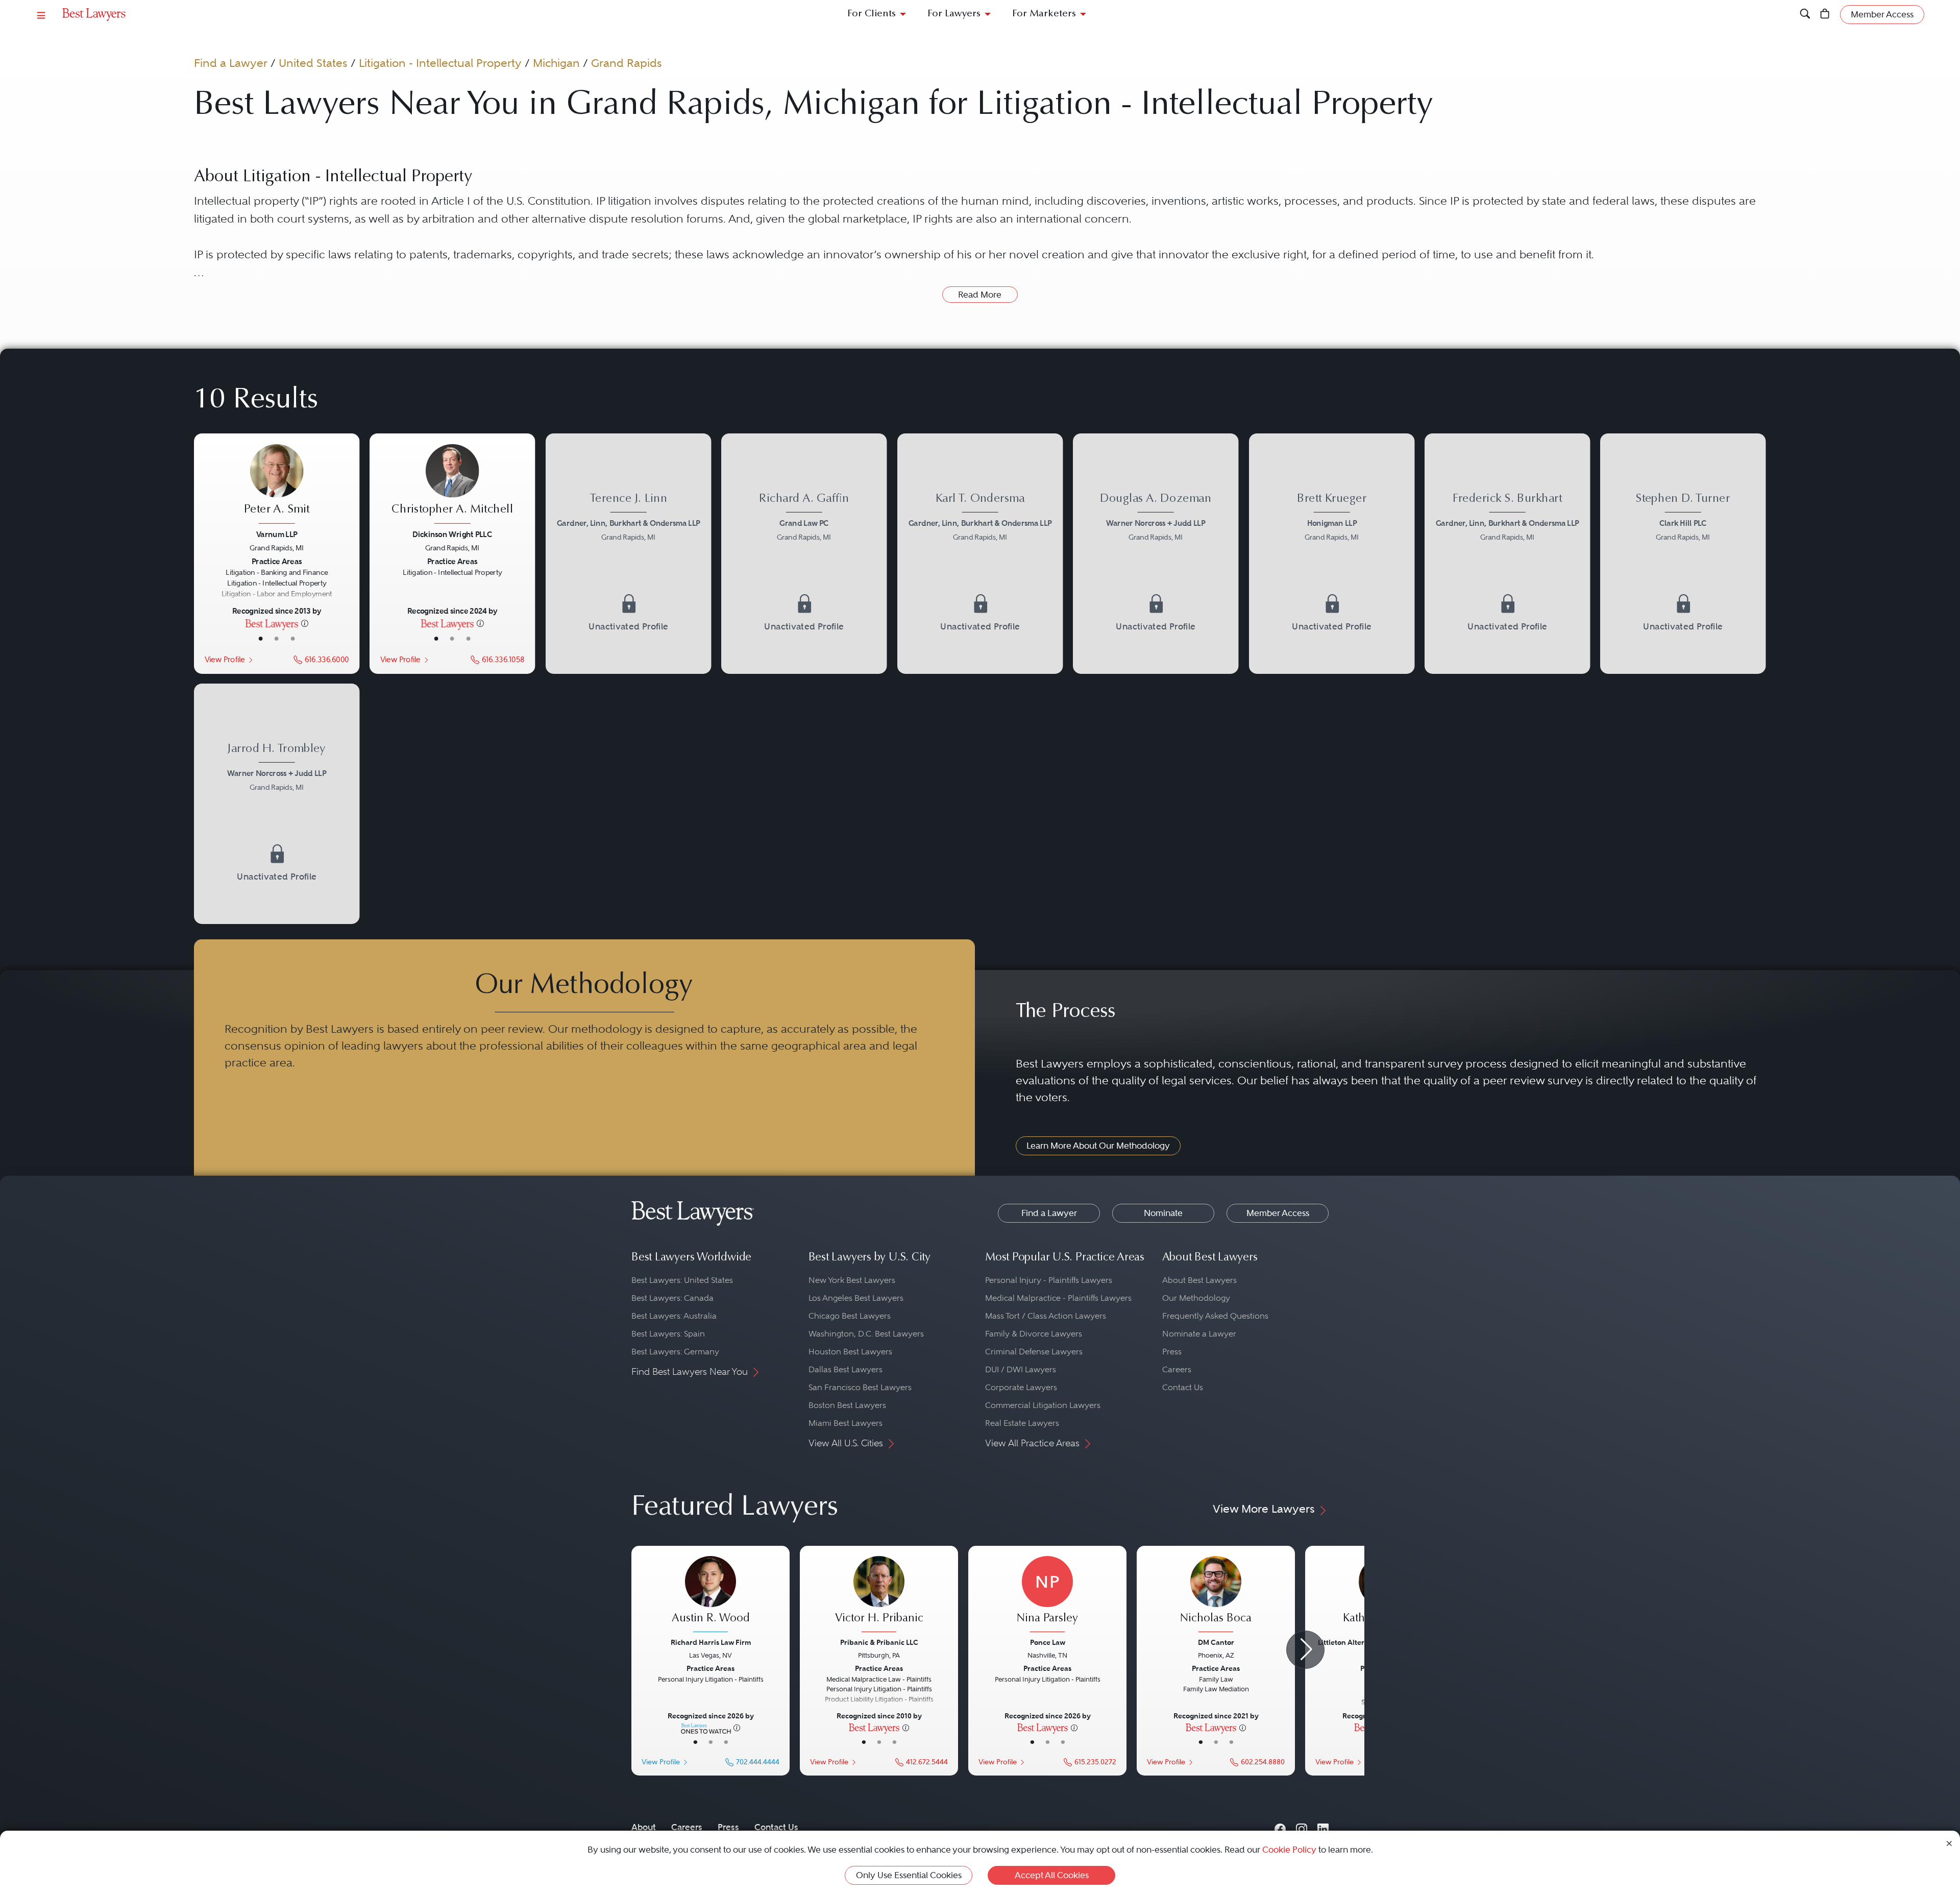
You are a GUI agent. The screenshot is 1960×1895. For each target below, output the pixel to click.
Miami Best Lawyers (846, 1423)
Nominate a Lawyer (1199, 1334)
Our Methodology (1196, 1298)
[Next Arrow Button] (1305, 1650)
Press (1172, 1352)
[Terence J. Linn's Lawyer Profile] (629, 518)
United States (313, 63)
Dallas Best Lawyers (846, 1369)
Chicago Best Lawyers (850, 1316)
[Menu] (41, 15)
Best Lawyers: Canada (672, 1298)
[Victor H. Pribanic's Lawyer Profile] (879, 1595)
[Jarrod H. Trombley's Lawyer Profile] (277, 769)
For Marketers (1044, 14)
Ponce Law (1048, 1642)
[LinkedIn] (1323, 1827)
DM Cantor (1216, 1642)
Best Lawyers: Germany (675, 1352)
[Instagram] (1302, 1827)
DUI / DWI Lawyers (1021, 1369)
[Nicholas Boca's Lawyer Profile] (1216, 1595)
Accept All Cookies (1052, 1875)
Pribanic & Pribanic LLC (879, 1642)
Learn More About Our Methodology (1098, 1146)
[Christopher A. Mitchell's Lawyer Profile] (452, 485)
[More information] (305, 623)
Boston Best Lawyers (847, 1405)
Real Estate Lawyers (1022, 1423)
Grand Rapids (627, 63)
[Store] (1825, 15)
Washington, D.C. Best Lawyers (866, 1334)
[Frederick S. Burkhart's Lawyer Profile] (1508, 518)
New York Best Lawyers (852, 1280)
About (644, 1827)
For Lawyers (954, 14)
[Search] (1805, 15)
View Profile (225, 659)
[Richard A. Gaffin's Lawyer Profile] (804, 518)
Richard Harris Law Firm (711, 1642)
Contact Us (1183, 1387)
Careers (1177, 1369)
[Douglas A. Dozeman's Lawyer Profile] (1156, 518)
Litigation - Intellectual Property (440, 63)
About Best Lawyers (1199, 1280)
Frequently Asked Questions (1215, 1316)
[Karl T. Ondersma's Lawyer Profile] (980, 518)
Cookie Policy (1289, 1850)
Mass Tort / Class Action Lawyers (1046, 1316)
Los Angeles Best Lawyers (856, 1298)
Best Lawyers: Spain (668, 1334)
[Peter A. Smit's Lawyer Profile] (277, 485)
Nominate (1163, 1213)
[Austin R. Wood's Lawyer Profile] (710, 1595)
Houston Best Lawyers (850, 1352)
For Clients (872, 14)
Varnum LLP (277, 534)
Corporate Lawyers (1021, 1387)
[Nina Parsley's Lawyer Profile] (1047, 1595)
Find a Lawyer (231, 63)
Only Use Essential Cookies (909, 1875)
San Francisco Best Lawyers (860, 1387)
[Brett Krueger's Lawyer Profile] (1332, 518)
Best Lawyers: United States (682, 1280)
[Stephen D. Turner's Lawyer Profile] (1683, 518)
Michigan (556, 63)
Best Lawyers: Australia (674, 1316)
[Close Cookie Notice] (1949, 1843)
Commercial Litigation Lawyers (1043, 1405)
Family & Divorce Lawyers (1034, 1334)
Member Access (1278, 1213)
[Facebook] (1280, 1827)
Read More (980, 295)
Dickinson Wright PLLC (453, 534)
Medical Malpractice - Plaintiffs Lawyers (1058, 1298)
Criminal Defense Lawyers (1034, 1352)
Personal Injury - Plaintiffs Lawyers (1049, 1280)
